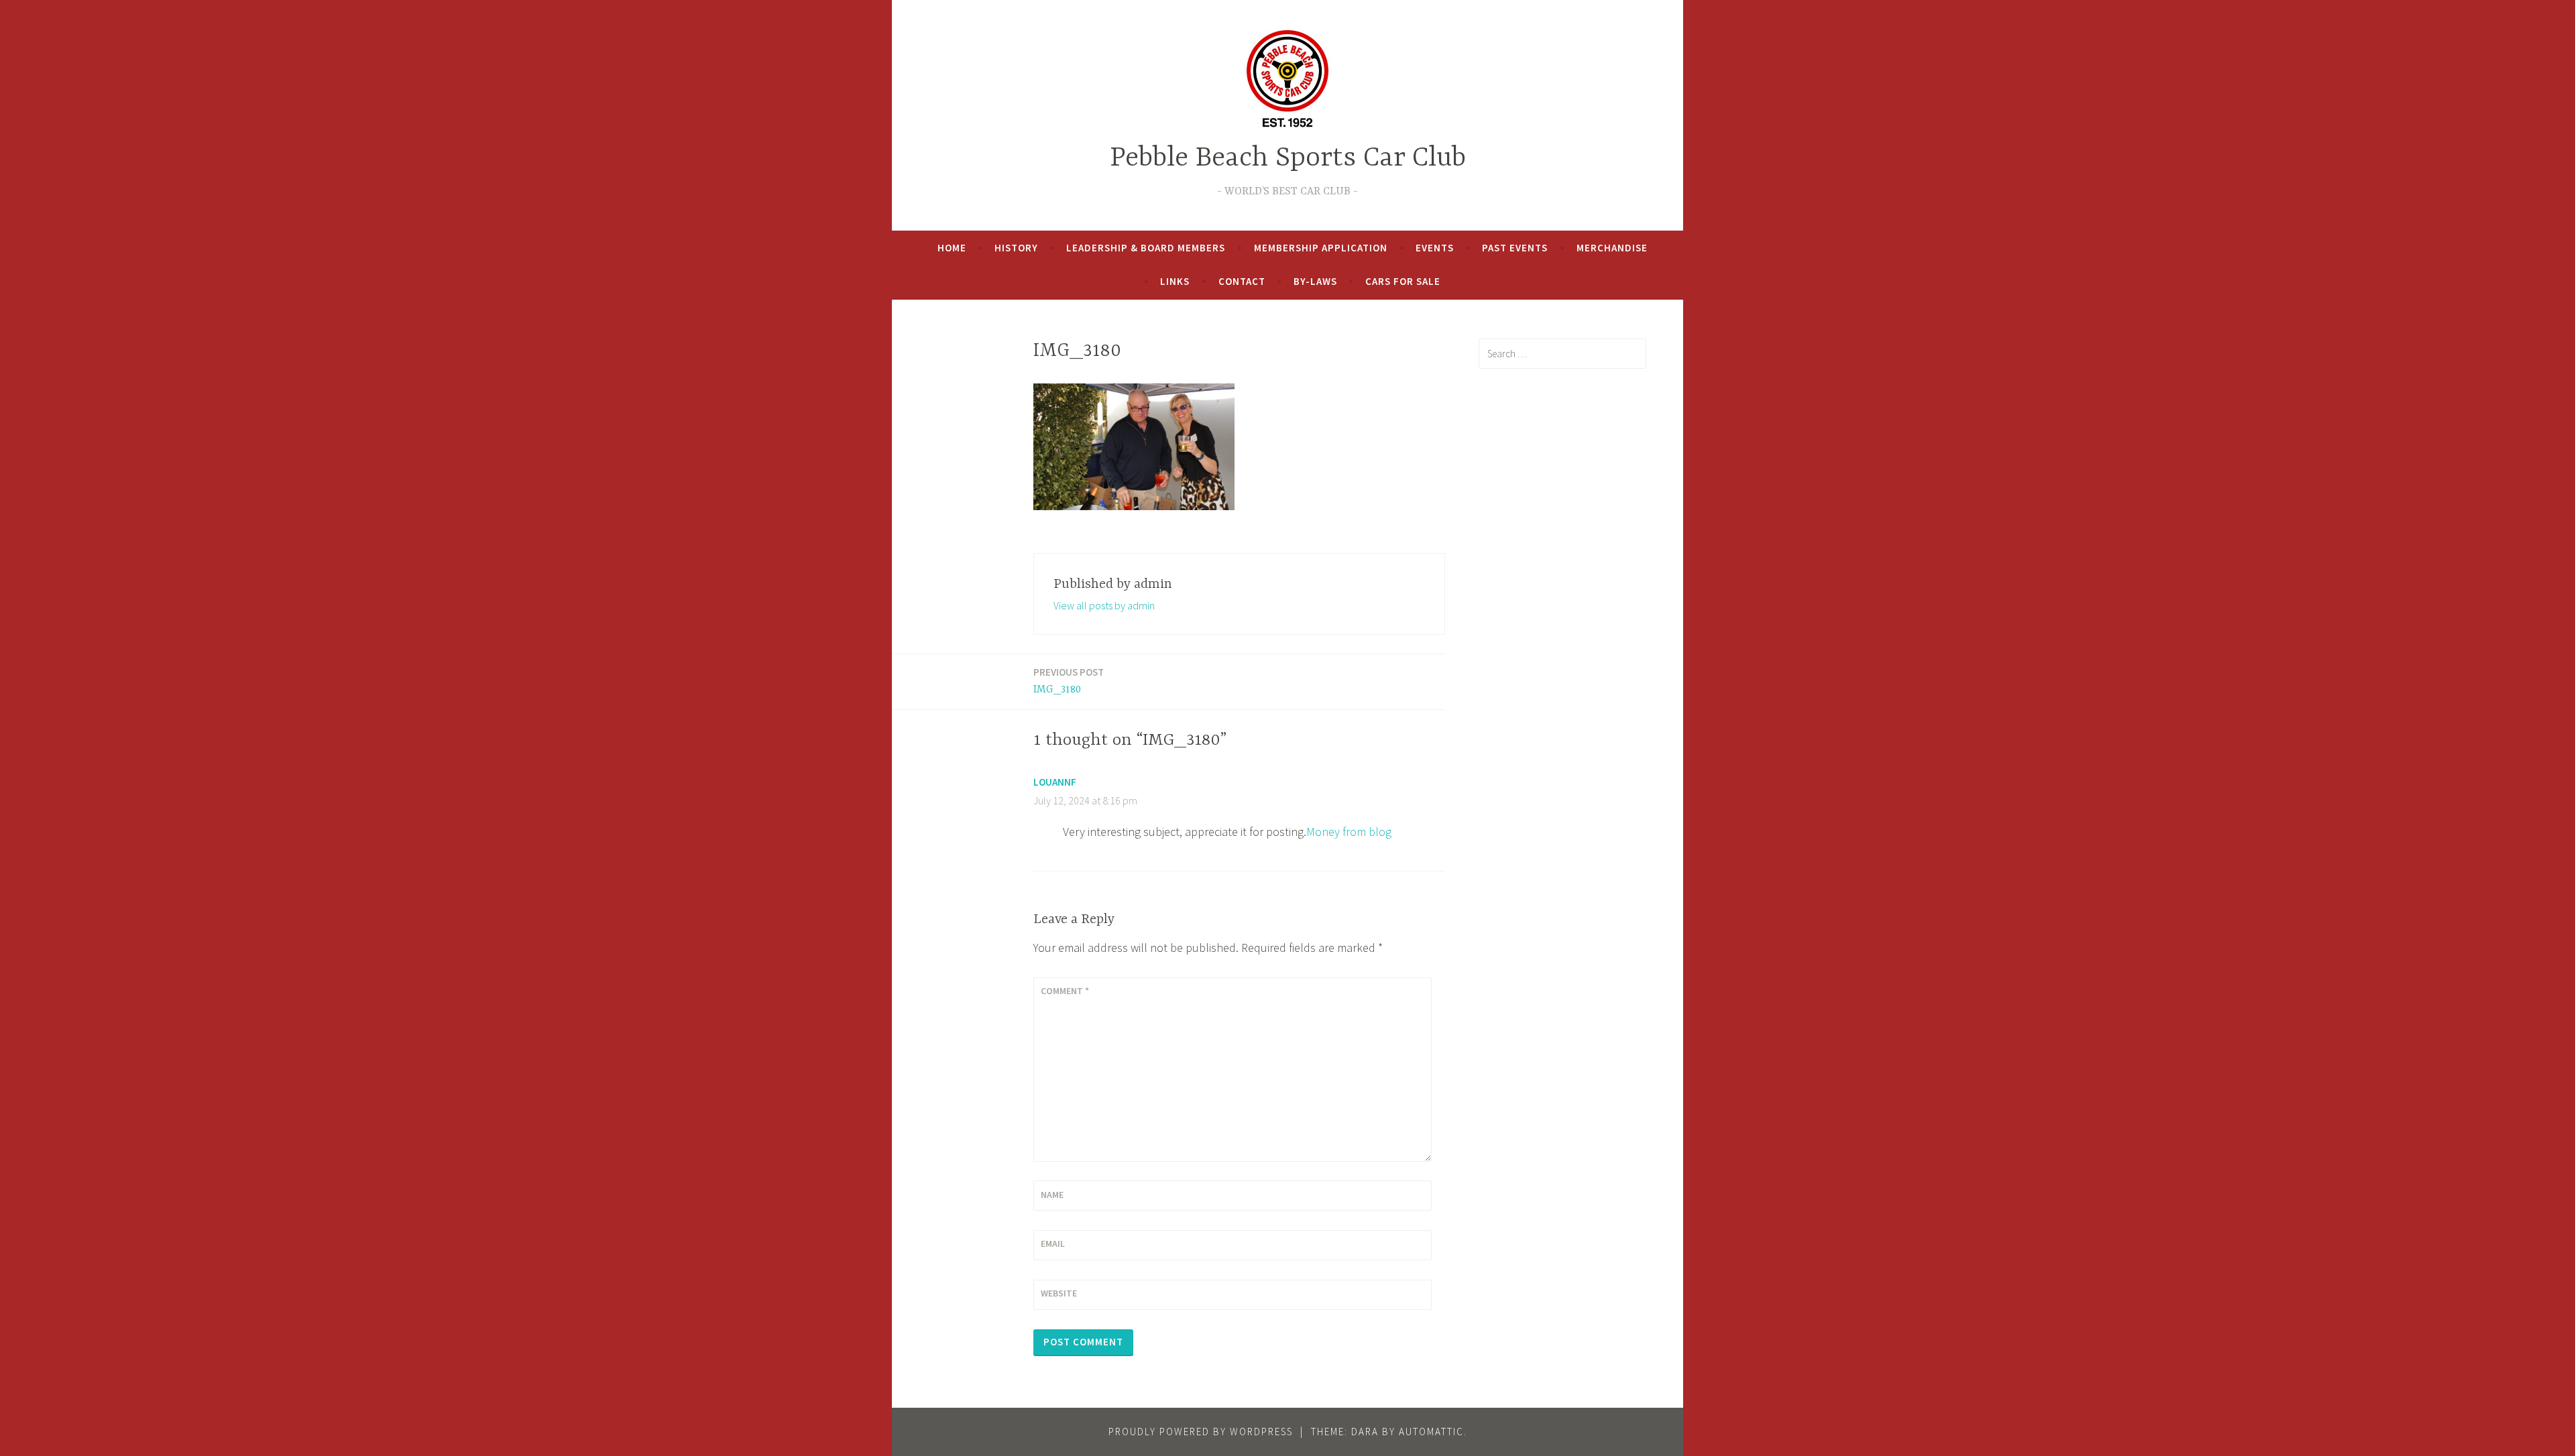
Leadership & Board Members (1146, 248)
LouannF (1055, 782)
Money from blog (1349, 832)
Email (1053, 1243)
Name (1052, 1195)
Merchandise (1612, 248)
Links (1175, 281)
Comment (1065, 991)
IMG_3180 (1069, 681)
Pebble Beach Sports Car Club (1288, 159)
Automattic (1431, 1432)
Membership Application (1321, 248)
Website (1059, 1293)
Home (952, 248)
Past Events (1515, 248)
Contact (1242, 281)
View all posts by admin (1104, 605)
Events (1435, 248)
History (1016, 248)
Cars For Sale (1403, 281)
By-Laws (1315, 281)
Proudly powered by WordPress (1201, 1432)
